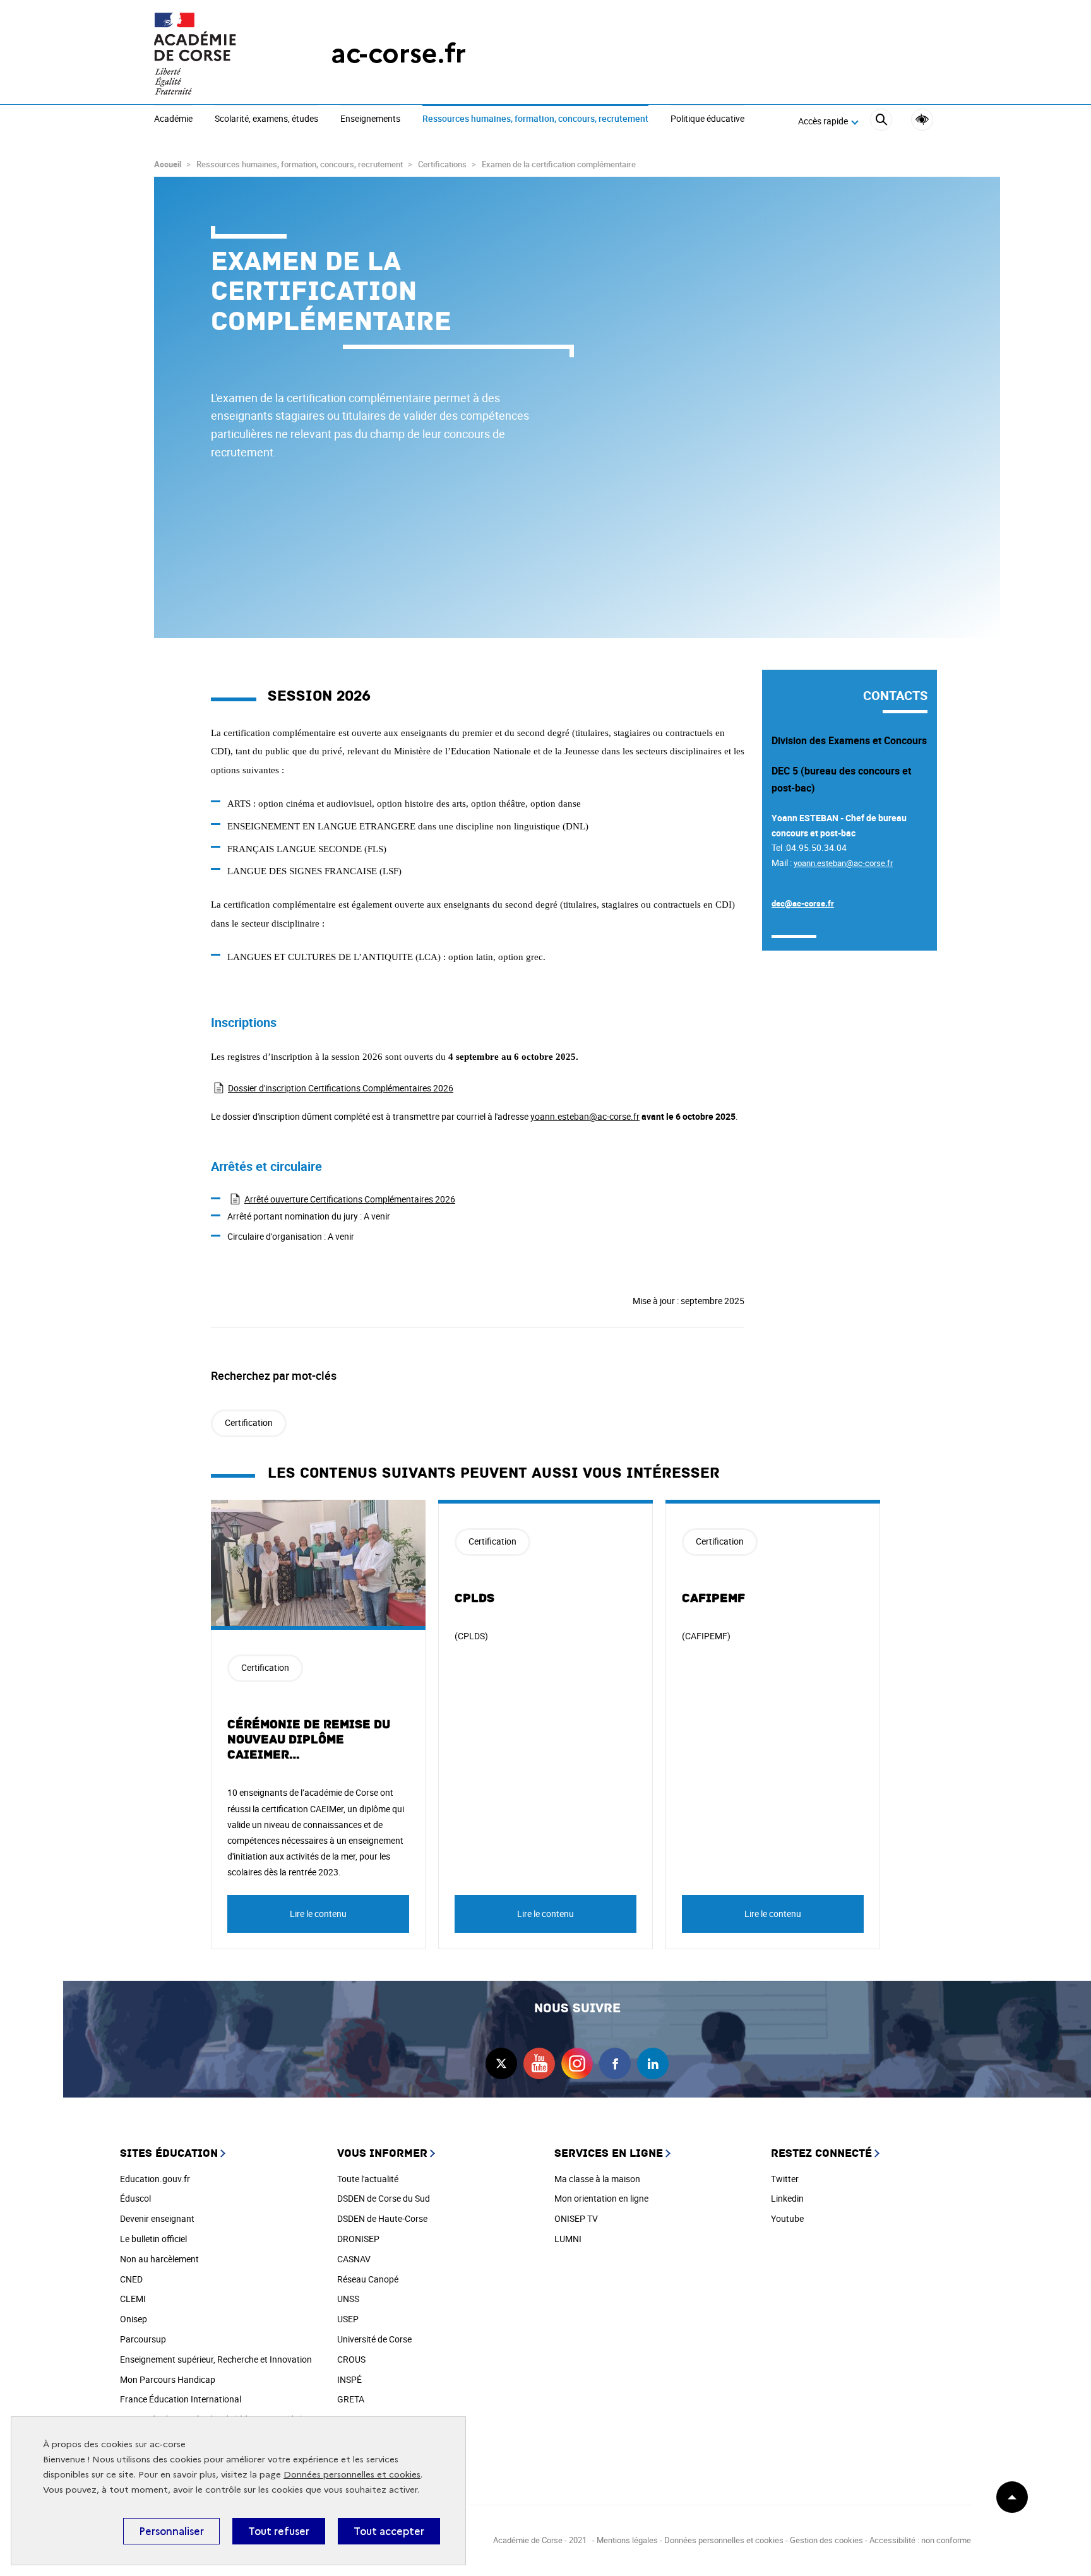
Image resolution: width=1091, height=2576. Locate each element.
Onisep (134, 2319)
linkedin (653, 2063)
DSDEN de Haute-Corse (382, 2218)
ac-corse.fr (398, 53)
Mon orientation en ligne (601, 2198)
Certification (249, 1422)
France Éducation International (181, 2399)
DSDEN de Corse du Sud (384, 2198)
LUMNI (568, 2239)
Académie (173, 119)
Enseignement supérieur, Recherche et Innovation (216, 2359)
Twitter (785, 2179)
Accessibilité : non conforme (920, 2540)
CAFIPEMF (713, 1598)
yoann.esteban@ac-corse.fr (585, 1116)
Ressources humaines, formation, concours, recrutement (535, 119)
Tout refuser (279, 2531)
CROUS (351, 2359)
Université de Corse (374, 2339)
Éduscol (135, 2198)
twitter (501, 2063)
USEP (348, 2319)
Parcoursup (143, 2339)
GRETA (351, 2399)
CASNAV (354, 2259)
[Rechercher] (881, 122)
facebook (615, 2063)
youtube (539, 2063)
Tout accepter (389, 2531)
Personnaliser (171, 2531)
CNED (131, 2279)
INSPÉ (349, 2379)
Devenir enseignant (157, 2218)
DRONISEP (358, 2239)
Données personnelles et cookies (352, 2475)
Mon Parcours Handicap (168, 2379)
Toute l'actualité (368, 2179)
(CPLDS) (471, 1636)
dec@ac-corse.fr (803, 903)
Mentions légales (627, 2540)
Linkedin (787, 2198)
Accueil (168, 164)
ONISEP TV (576, 2218)
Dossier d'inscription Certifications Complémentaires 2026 (341, 1088)
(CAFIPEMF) (706, 1636)
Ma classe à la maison (597, 2179)
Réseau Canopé (368, 2279)
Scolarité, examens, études (266, 119)
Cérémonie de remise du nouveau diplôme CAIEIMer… (309, 1740)
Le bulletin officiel (153, 2239)
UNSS (348, 2299)
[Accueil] (217, 54)
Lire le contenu (318, 1914)
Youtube (787, 2218)
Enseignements (370, 119)
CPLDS (474, 1598)
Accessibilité (922, 120)
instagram (577, 2063)
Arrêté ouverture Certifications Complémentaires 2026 (350, 1199)
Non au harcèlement (159, 2259)
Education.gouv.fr (155, 2179)
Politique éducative (707, 119)
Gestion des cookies (826, 2540)
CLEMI (133, 2299)
